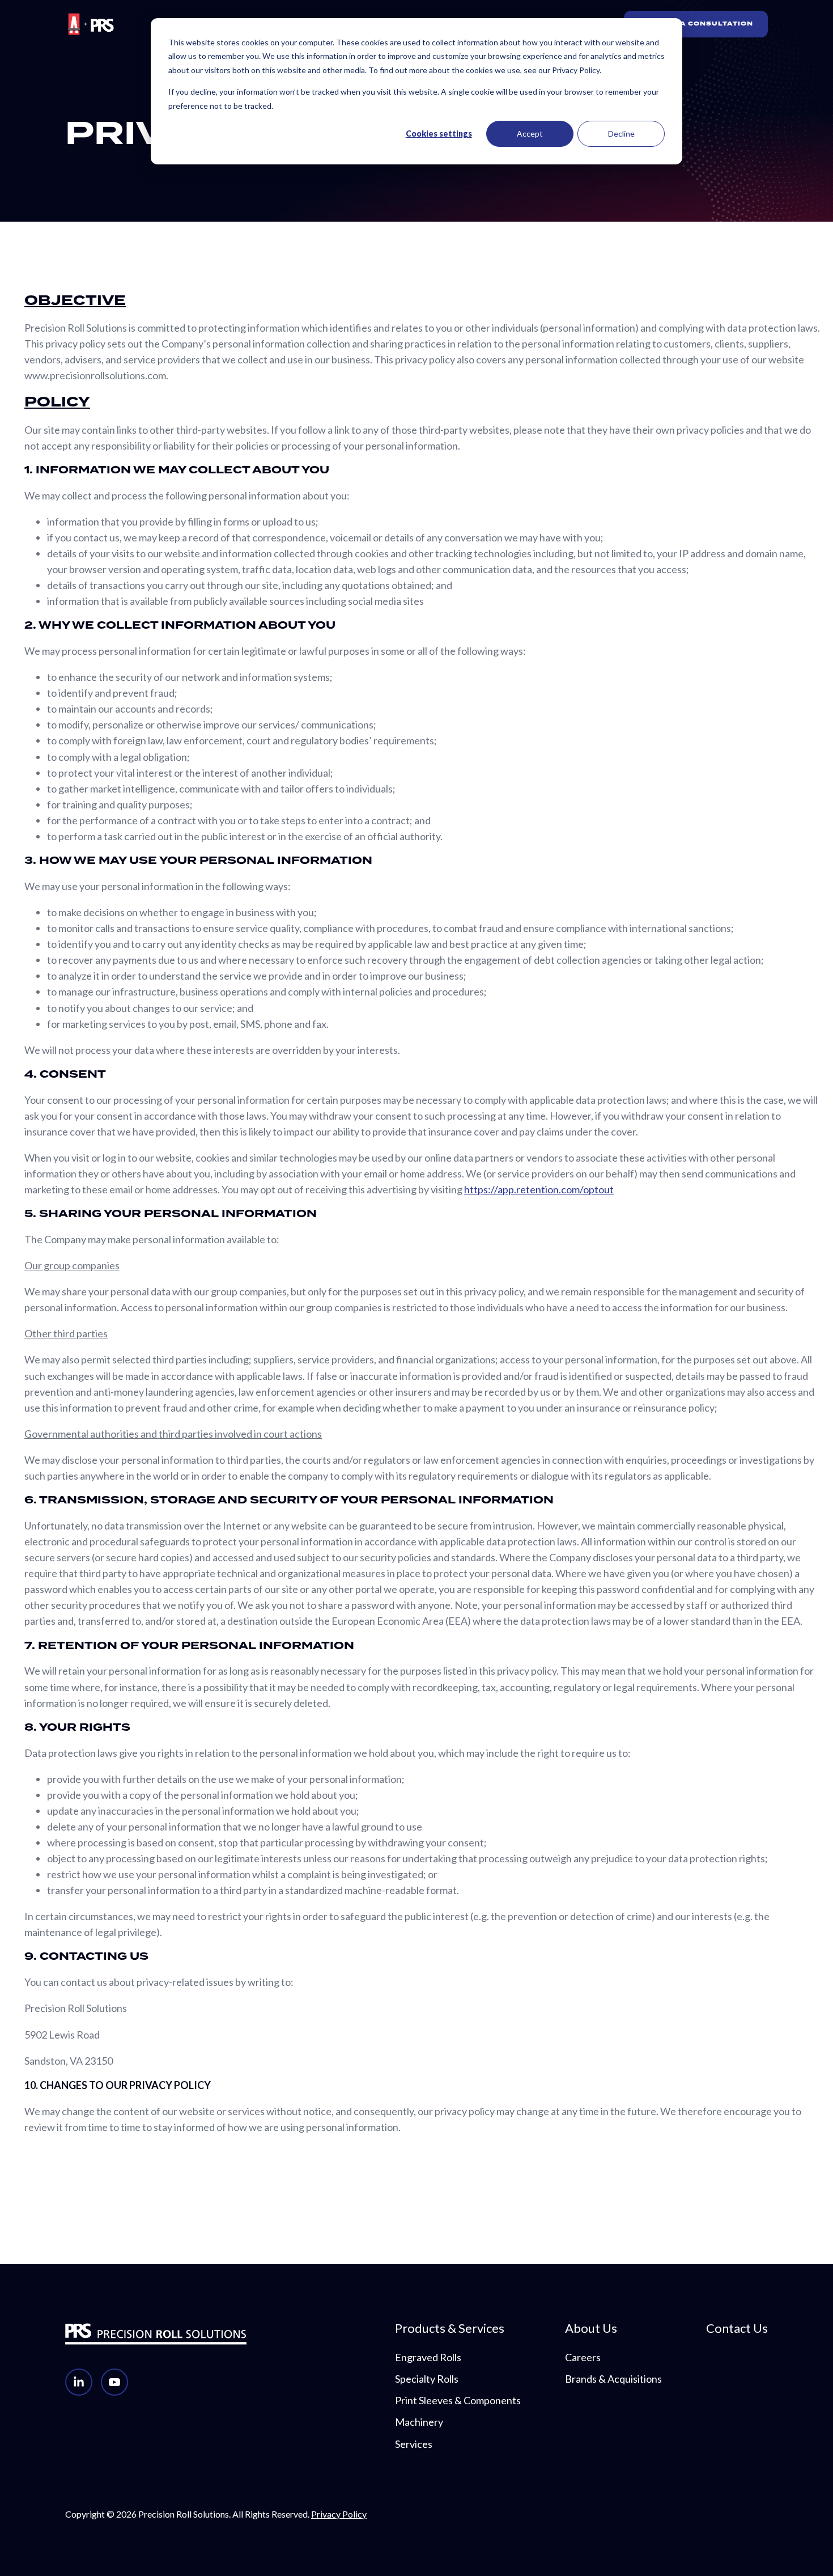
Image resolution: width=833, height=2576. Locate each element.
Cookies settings (439, 134)
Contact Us (737, 2328)
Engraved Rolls (428, 2357)
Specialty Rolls (427, 2379)
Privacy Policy (339, 2514)
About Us (591, 2328)
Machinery (419, 2422)
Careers (583, 2357)
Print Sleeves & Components (458, 2400)
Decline (621, 134)
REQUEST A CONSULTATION (696, 24)
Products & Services (450, 2328)
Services (414, 2444)
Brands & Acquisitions (613, 2379)
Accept (530, 134)
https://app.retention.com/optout (539, 1189)
